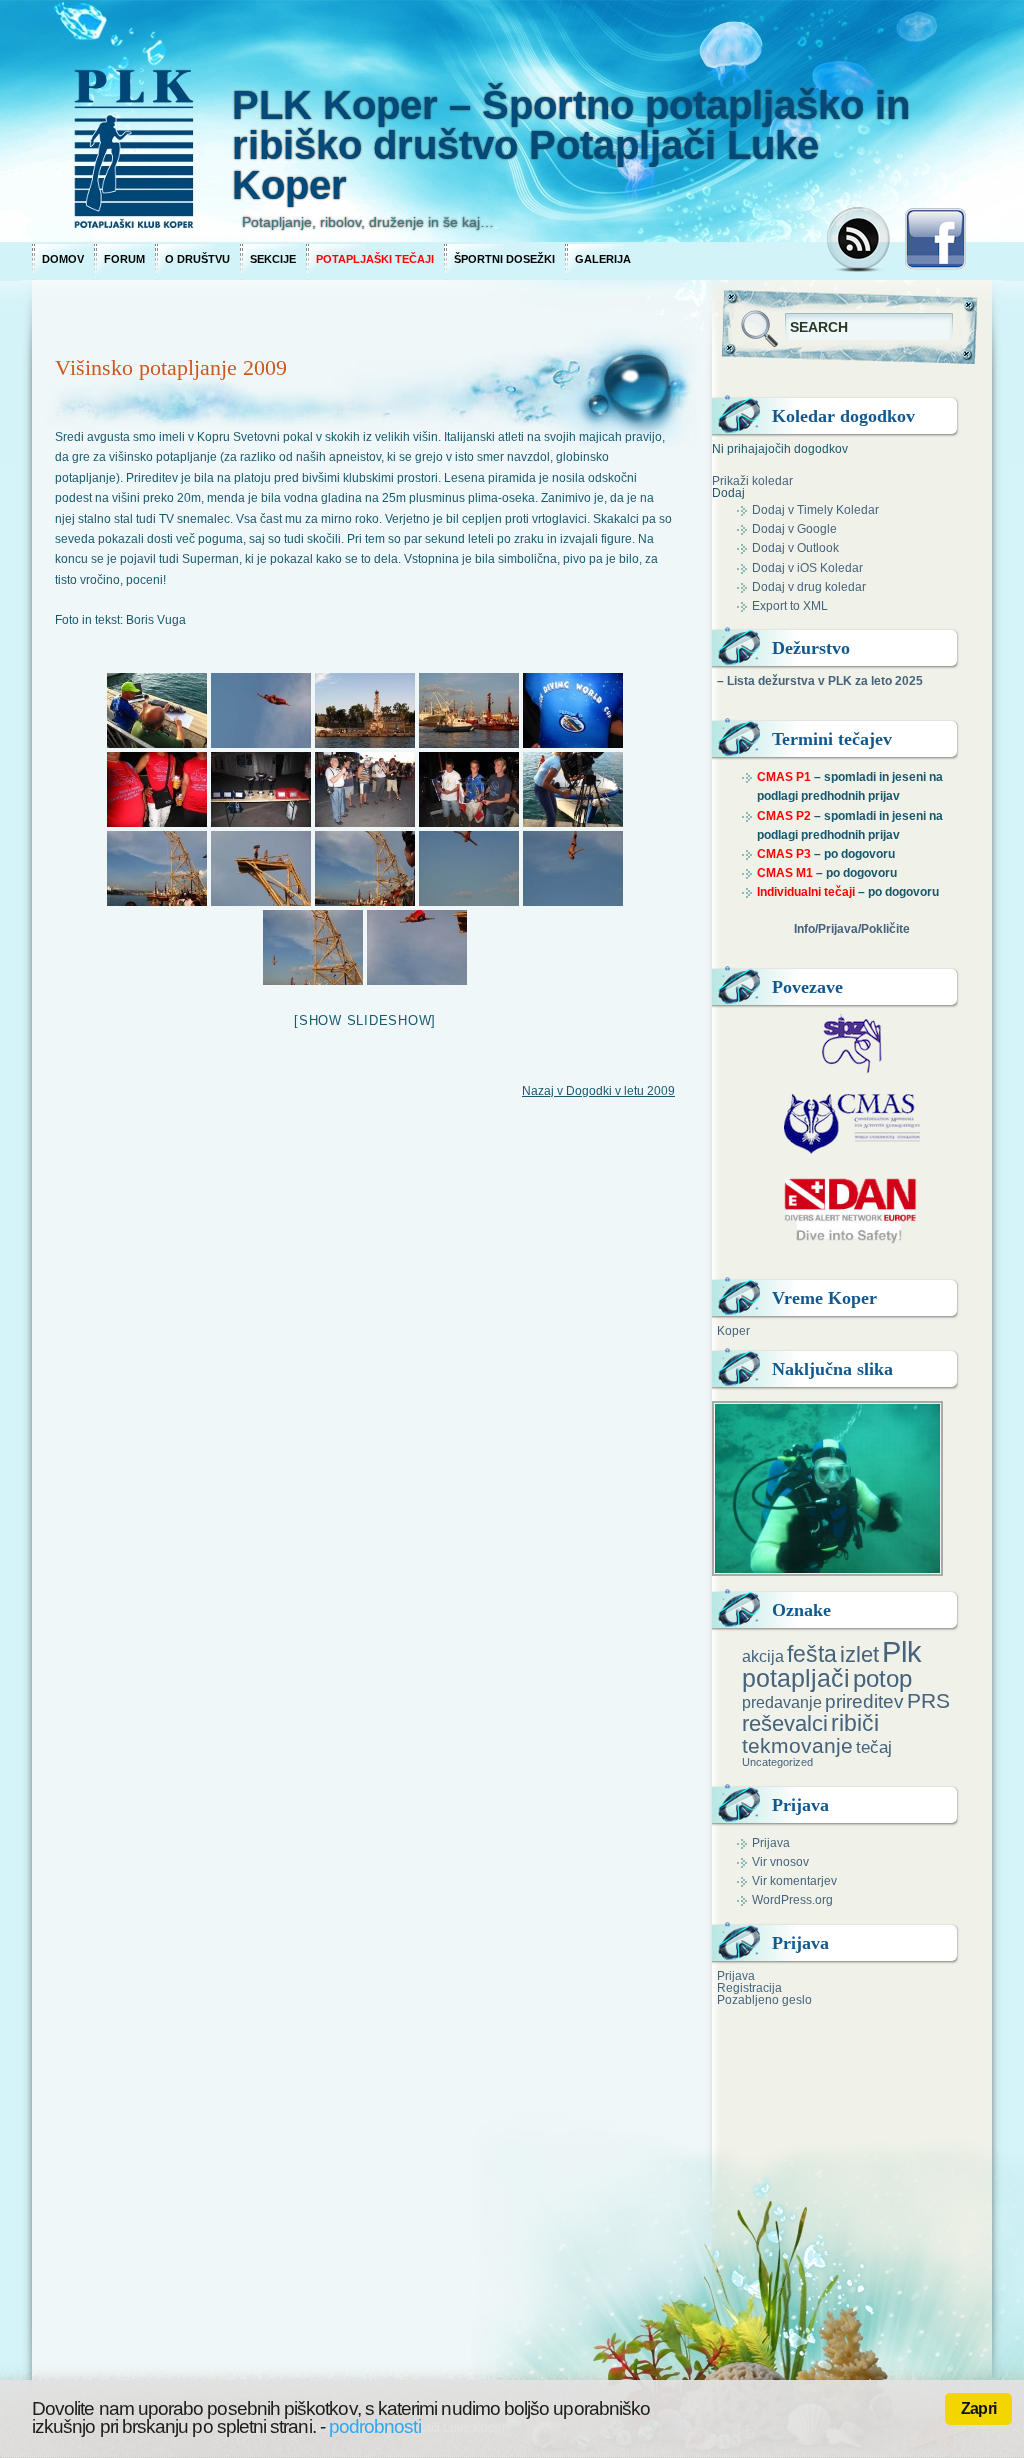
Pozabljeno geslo (764, 2000)
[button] (728, 493)
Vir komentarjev (794, 1881)
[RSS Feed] (860, 240)
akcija (763, 1656)
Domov (63, 259)
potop (882, 1679)
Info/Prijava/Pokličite (852, 929)
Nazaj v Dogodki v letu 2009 (598, 1091)
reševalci (785, 1723)
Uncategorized (777, 1762)
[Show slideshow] (365, 1020)
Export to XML (790, 606)
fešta (812, 1654)
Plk (902, 1651)
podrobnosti (375, 2426)
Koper (733, 1331)
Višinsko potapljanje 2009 (171, 367)
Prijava (771, 1843)
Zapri (978, 2408)
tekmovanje (797, 1745)
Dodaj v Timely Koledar (815, 510)
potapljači (796, 1678)
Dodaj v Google (794, 529)
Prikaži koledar (752, 481)
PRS (928, 1700)
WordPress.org (792, 1900)
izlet (859, 1654)
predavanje (782, 1702)
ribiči (855, 1723)
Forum (124, 259)
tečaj (874, 1747)
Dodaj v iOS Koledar (807, 568)
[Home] (422, 120)
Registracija (749, 1988)
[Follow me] (935, 245)
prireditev (864, 1701)
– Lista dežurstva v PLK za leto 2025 (820, 681)
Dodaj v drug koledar (809, 587)
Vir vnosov (780, 1862)
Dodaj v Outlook (795, 548)
